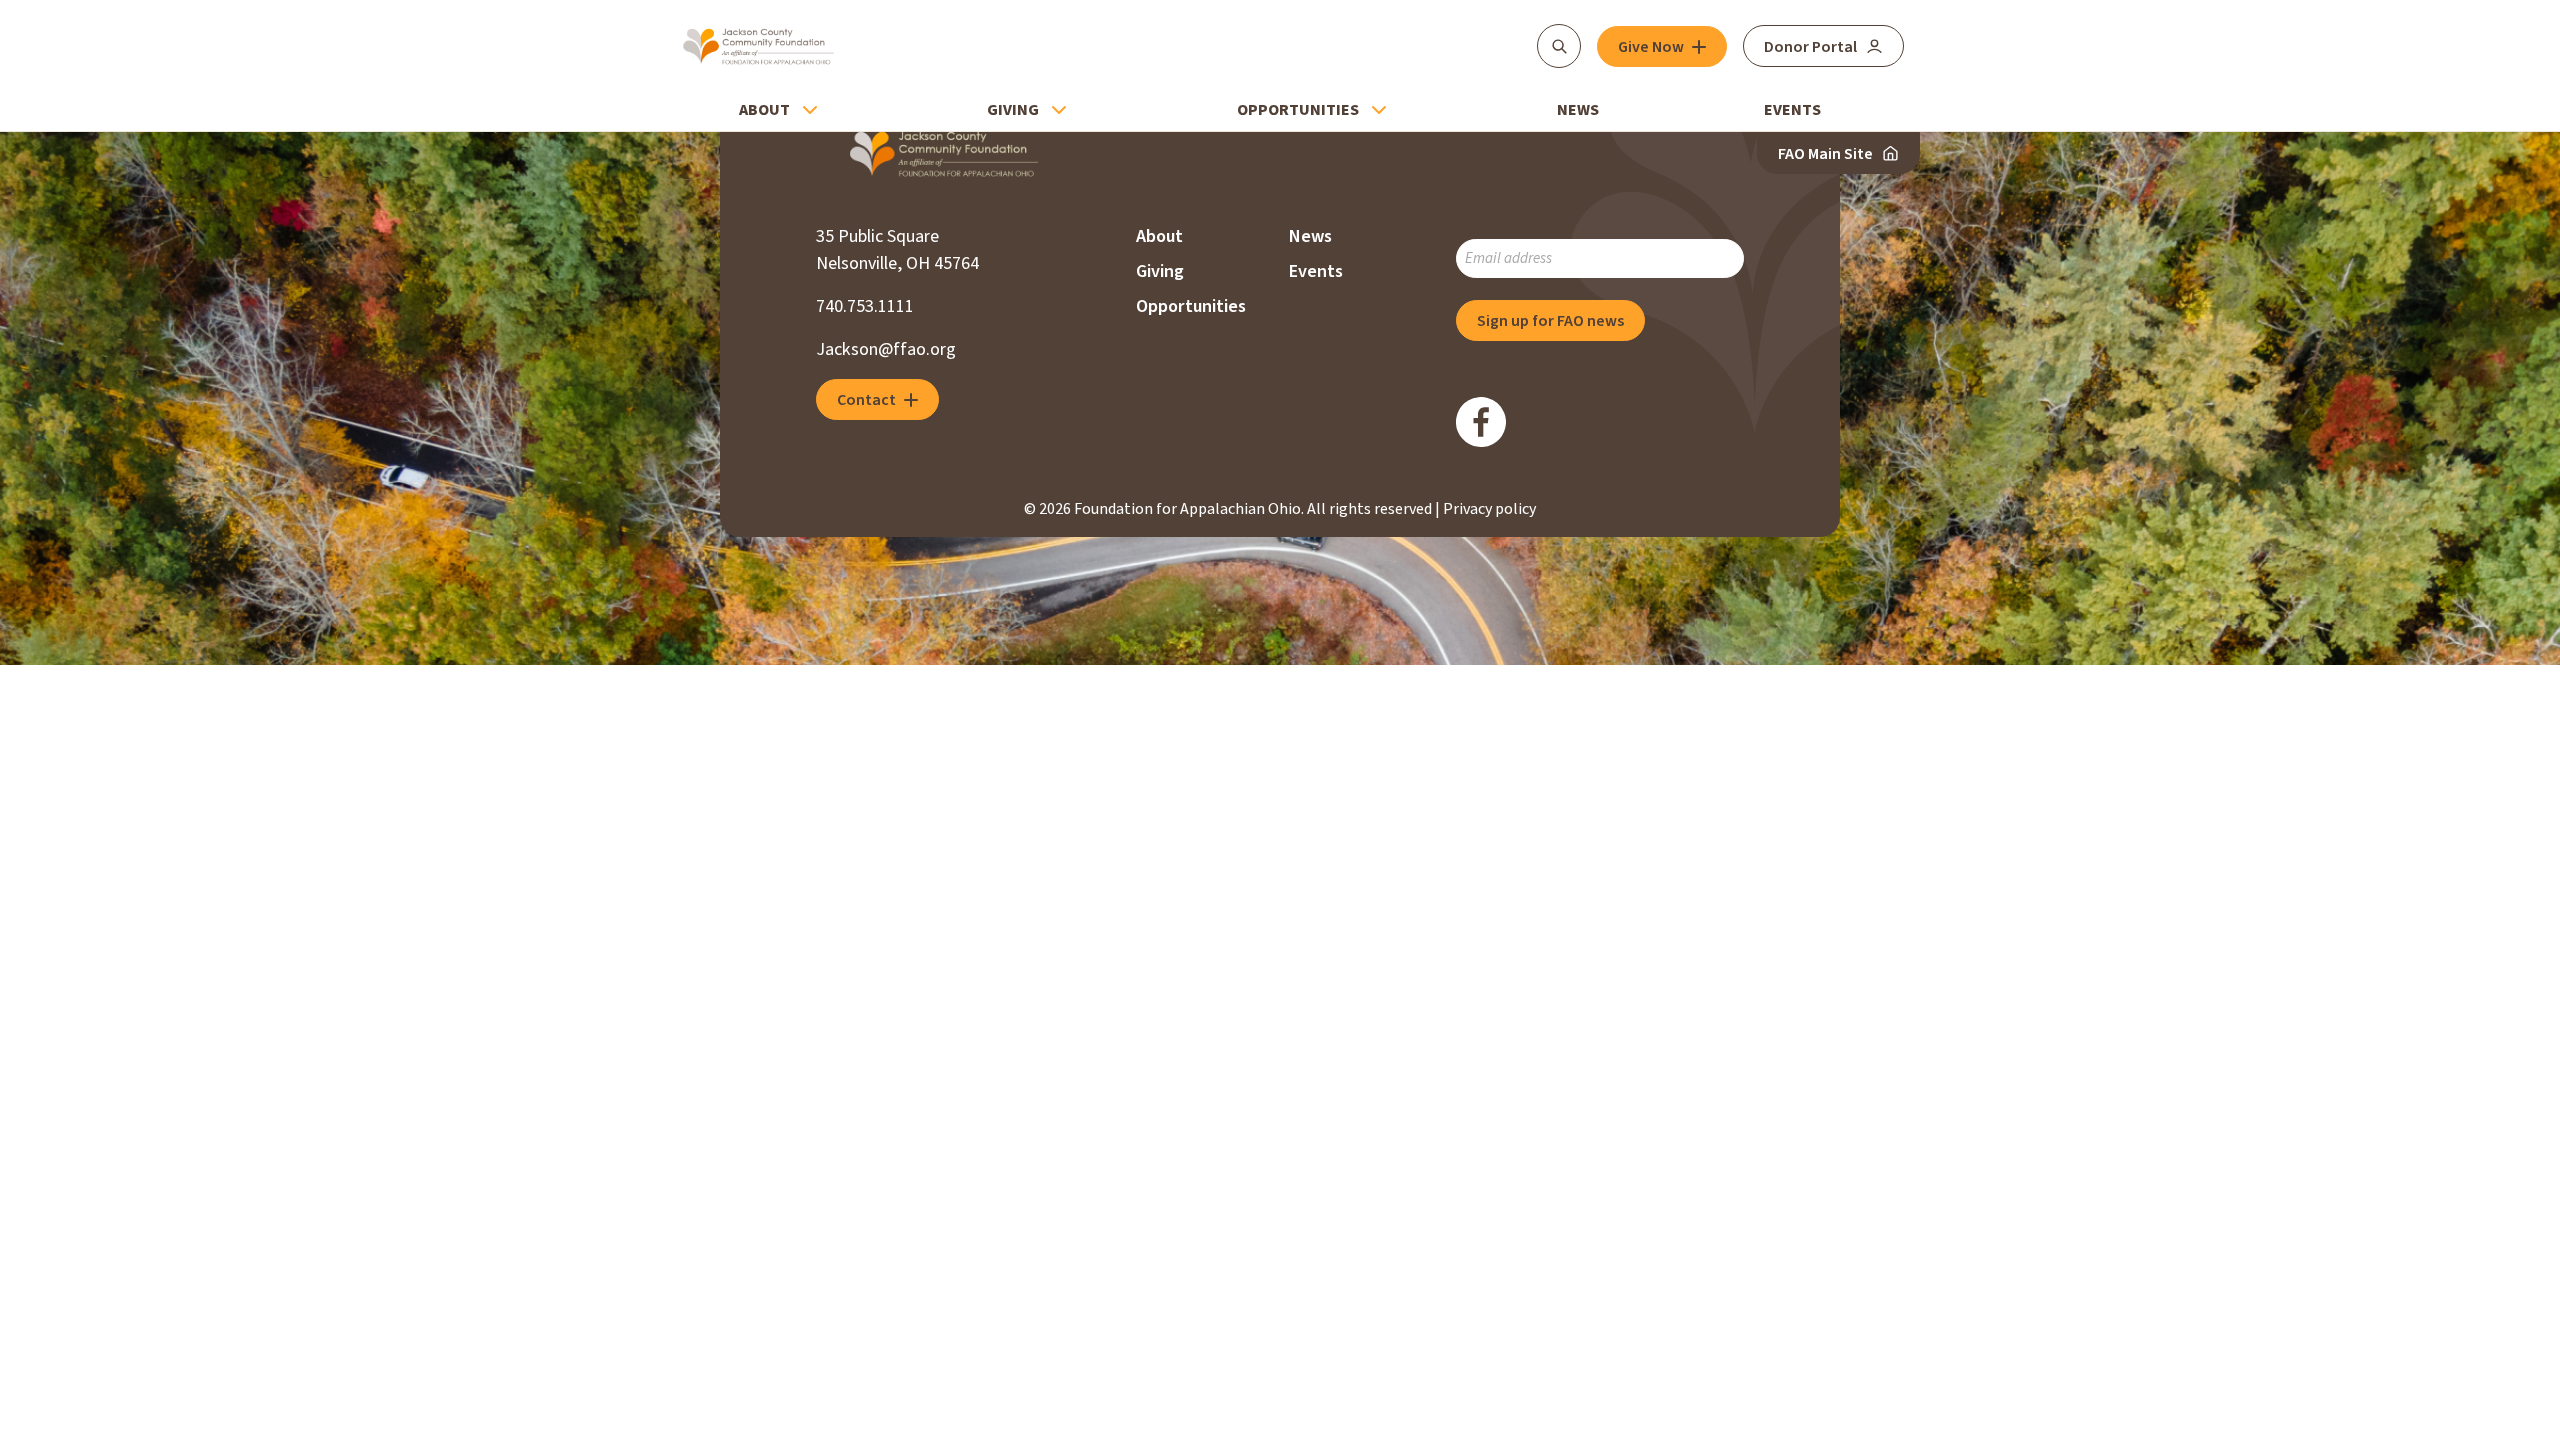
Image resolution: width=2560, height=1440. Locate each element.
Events (1792, 110)
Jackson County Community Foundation (758, 46)
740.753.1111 (865, 306)
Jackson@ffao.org (886, 349)
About (764, 110)
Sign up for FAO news (1550, 321)
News (1578, 110)
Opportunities (1298, 110)
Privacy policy (1489, 509)
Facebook (1481, 422)
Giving (1013, 110)
